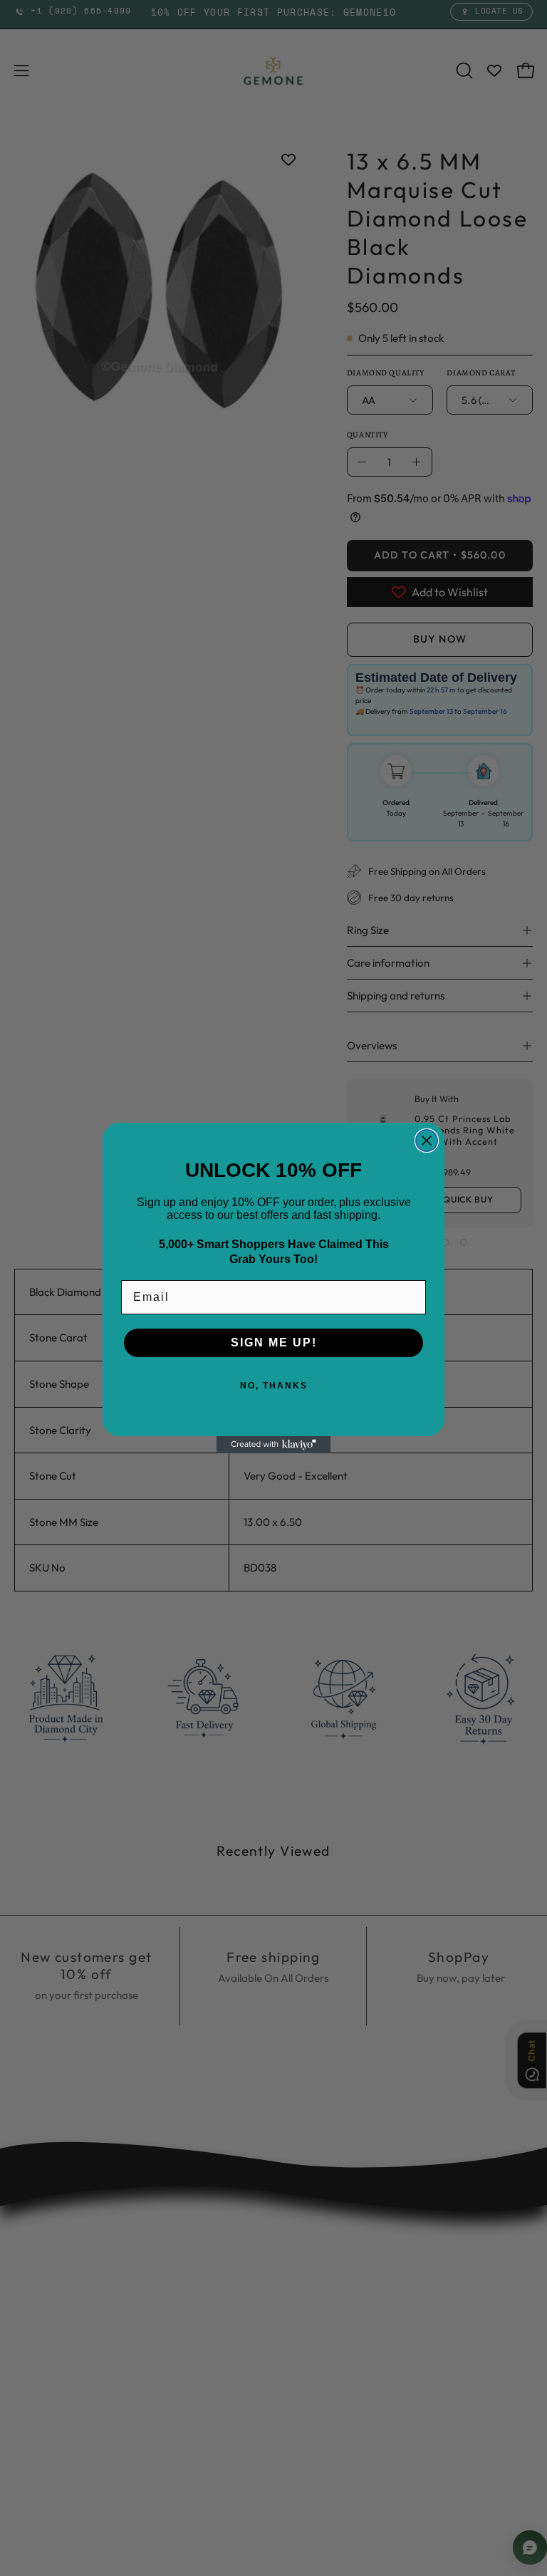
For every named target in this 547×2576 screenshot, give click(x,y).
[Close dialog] (427, 1141)
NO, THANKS (274, 1386)
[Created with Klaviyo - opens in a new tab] (273, 1445)
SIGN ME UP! (274, 1342)
